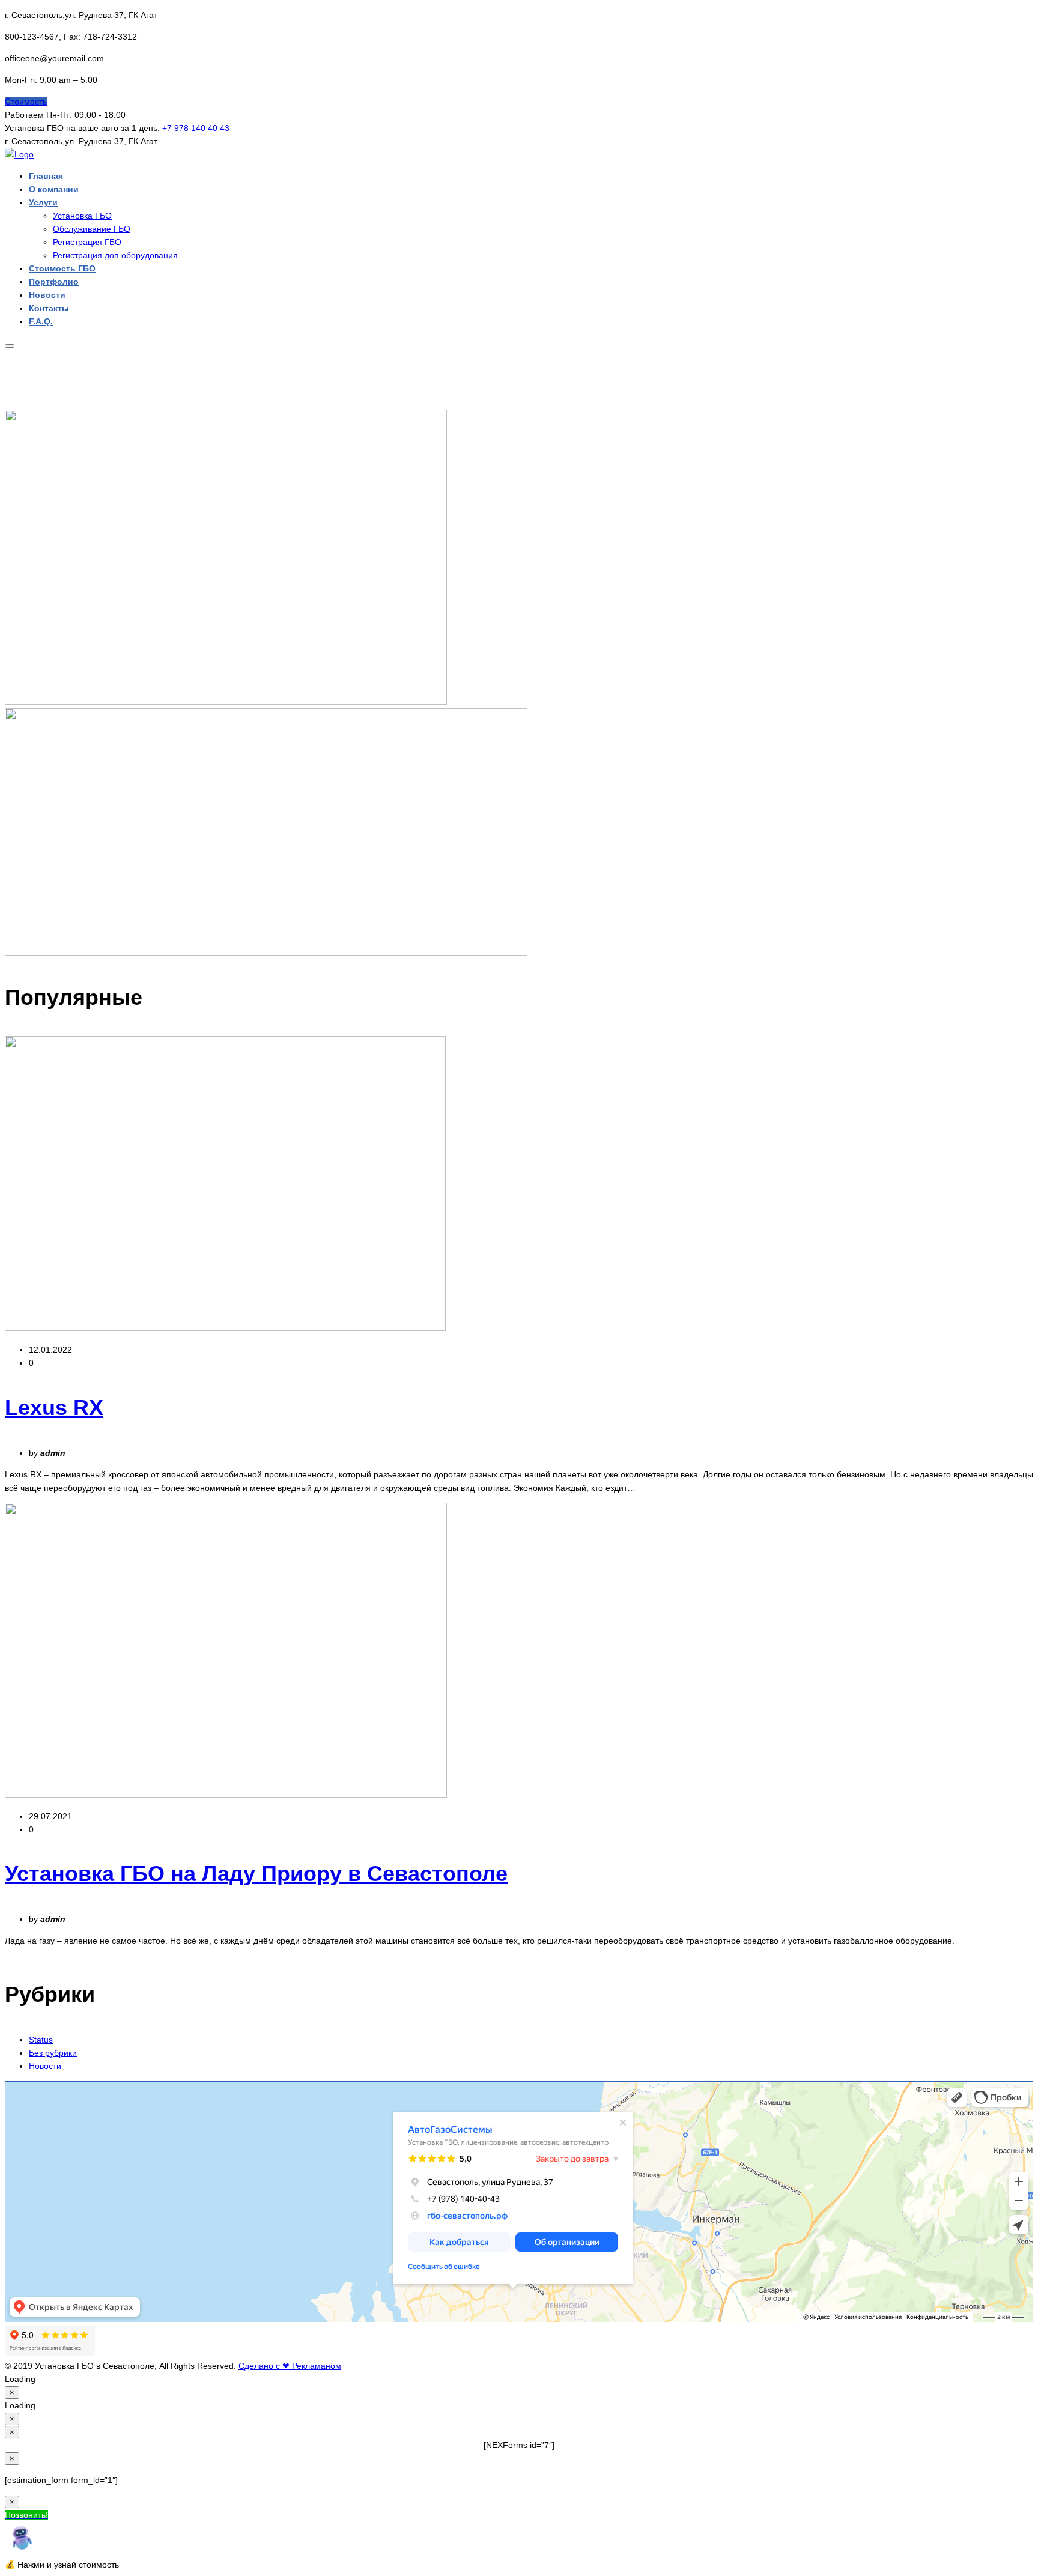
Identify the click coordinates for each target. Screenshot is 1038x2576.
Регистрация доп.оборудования (115, 255)
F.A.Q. (41, 321)
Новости (47, 295)
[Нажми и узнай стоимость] (21, 2551)
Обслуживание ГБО (92, 229)
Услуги (43, 202)
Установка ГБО (82, 216)
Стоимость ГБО (62, 268)
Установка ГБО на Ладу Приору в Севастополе (256, 1874)
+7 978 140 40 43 (196, 128)
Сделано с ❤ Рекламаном (290, 2366)
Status (41, 2040)
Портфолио (54, 282)
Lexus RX (54, 1408)
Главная (46, 176)
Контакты (49, 308)
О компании (54, 189)
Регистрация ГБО (87, 242)
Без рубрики (53, 2053)
